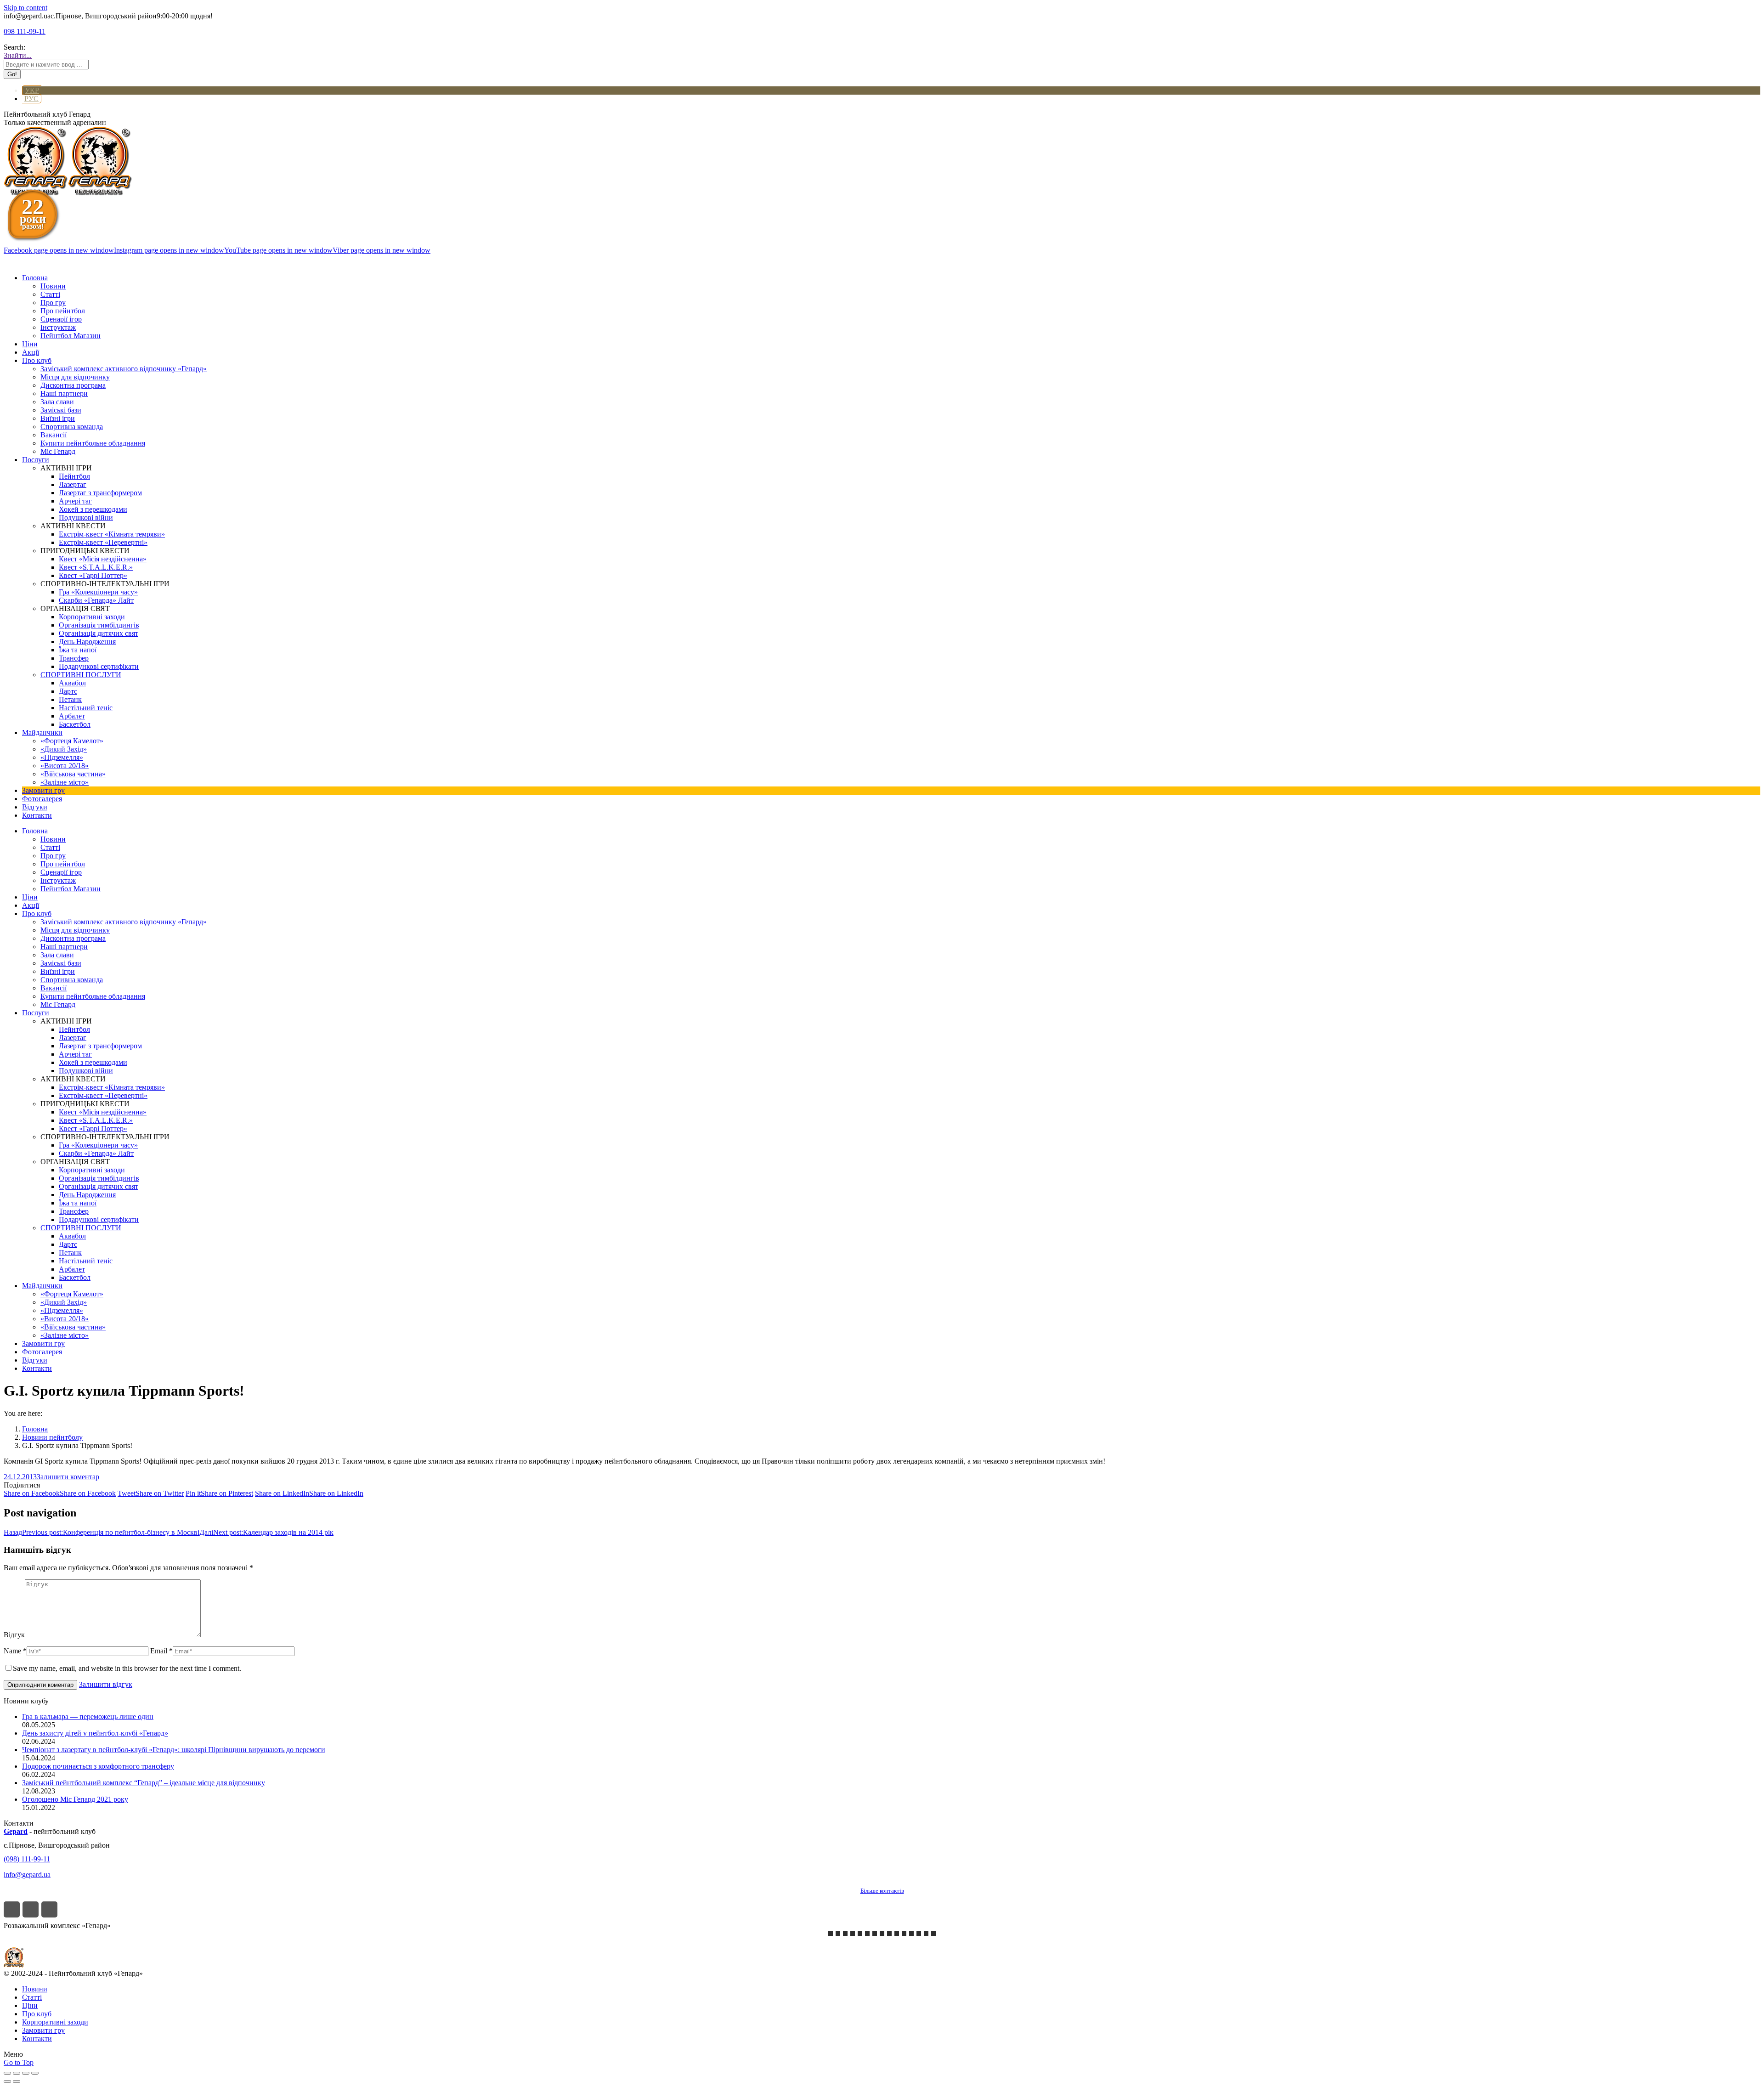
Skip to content (25, 8)
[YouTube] (49, 1909)
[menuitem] (35, 278)
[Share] (17, 2073)
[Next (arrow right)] (17, 2081)
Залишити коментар (68, 1477)
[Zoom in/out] (35, 2073)
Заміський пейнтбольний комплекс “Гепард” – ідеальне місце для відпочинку (144, 1783)
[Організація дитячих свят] (867, 1934)
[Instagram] (31, 1909)
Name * (15, 1651)
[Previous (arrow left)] (7, 2081)
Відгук (14, 1635)
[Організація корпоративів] (860, 1934)
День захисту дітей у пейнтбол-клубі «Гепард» (95, 1733)
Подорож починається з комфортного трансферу (98, 1766)
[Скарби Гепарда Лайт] (838, 1934)
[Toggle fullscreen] (26, 2073)
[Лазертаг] (875, 1934)
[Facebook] (12, 1909)
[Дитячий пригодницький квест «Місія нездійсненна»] (853, 1934)
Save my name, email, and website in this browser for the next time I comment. (127, 1668)
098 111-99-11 (25, 31)
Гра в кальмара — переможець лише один (88, 1717)
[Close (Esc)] (7, 2073)
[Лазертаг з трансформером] (831, 1934)
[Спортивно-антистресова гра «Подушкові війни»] (897, 1934)
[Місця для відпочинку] (904, 1934)
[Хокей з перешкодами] (919, 1934)
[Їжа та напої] (926, 1934)
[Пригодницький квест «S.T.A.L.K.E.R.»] (845, 1934)
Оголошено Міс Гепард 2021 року (75, 1799)
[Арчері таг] (882, 1934)
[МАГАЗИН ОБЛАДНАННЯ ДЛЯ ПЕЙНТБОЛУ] (933, 1934)
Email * (161, 1651)
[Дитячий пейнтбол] (889, 1934)
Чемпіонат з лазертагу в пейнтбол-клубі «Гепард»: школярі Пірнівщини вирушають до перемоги (174, 1750)
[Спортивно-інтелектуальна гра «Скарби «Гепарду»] (911, 1934)
